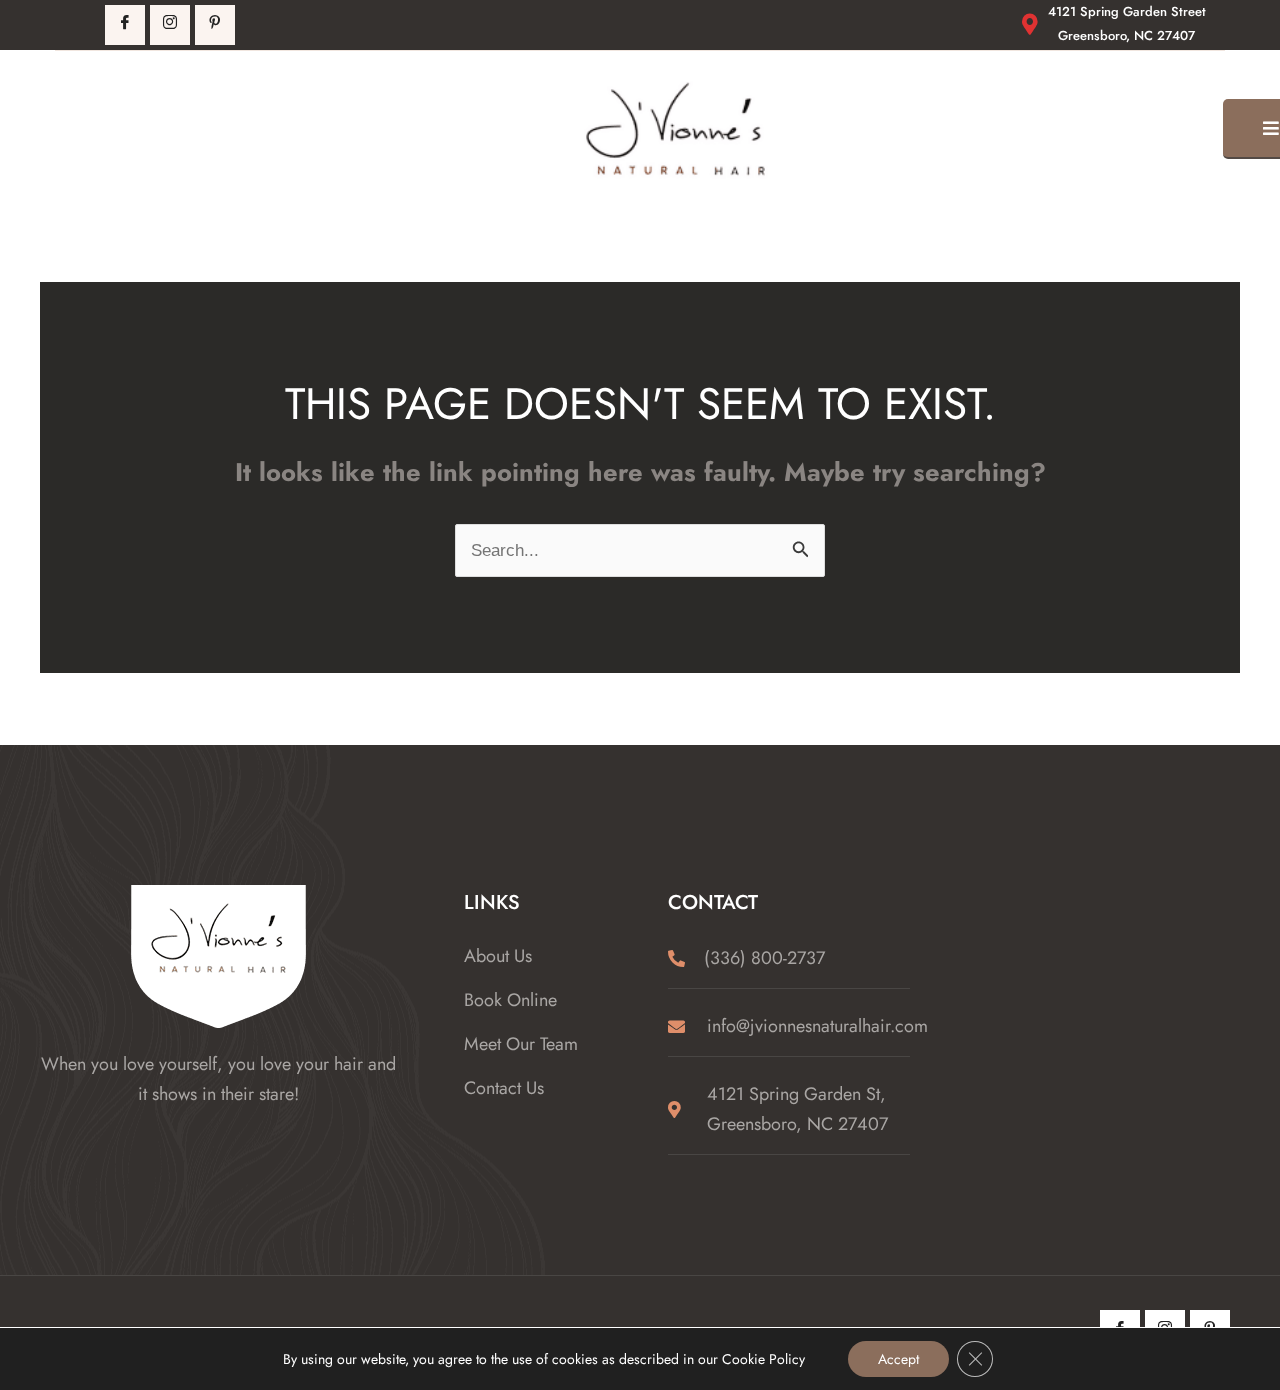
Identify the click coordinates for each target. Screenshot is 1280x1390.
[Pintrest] (215, 25)
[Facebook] (125, 25)
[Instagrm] (170, 25)
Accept (898, 1359)
